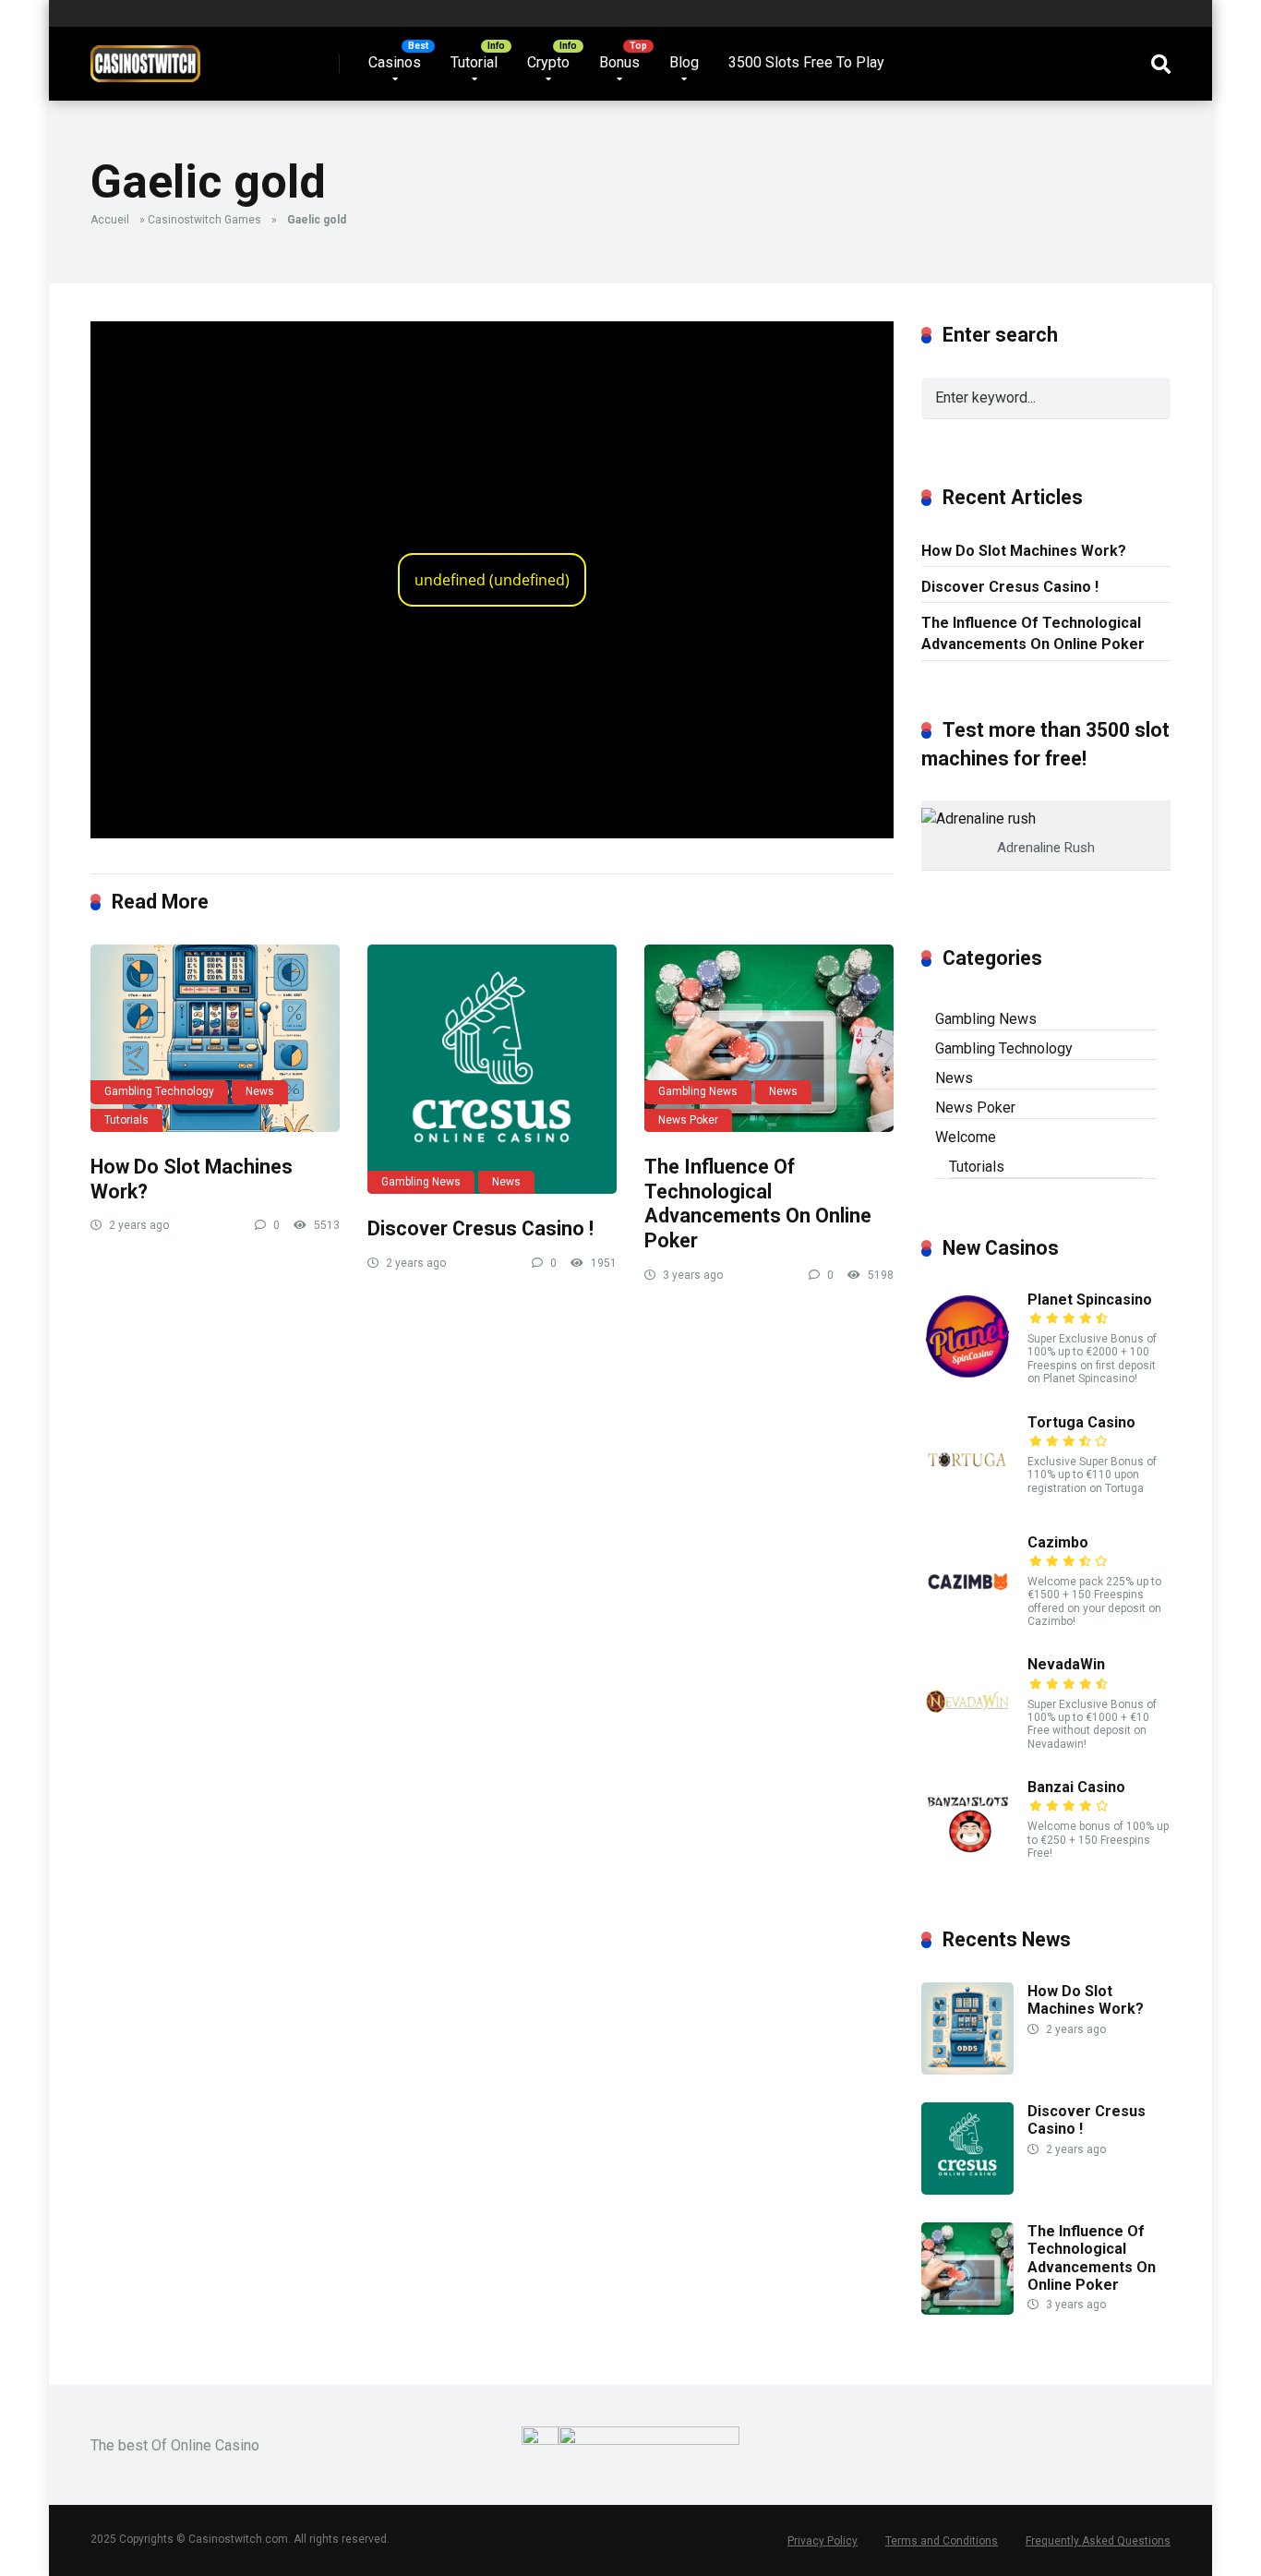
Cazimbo (1058, 1542)
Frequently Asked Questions (1098, 2541)
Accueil (110, 220)
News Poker (688, 1120)
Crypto (548, 62)
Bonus (619, 62)
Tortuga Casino (1081, 1422)
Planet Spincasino (1090, 1300)
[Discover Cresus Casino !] (492, 1069)
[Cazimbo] (967, 1621)
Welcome (966, 1137)
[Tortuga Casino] (967, 1501)
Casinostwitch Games (204, 220)
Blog (684, 62)
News (260, 1091)
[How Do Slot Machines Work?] (215, 1038)
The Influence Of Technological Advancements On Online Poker (758, 1204)
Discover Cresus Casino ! (480, 1228)
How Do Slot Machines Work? (1024, 551)
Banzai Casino (1076, 1787)
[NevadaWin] (967, 1743)
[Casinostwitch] (145, 57)
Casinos (395, 62)
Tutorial (474, 62)
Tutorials (126, 1120)
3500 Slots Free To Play (806, 62)
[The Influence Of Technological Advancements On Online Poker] (769, 1038)
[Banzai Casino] (967, 1866)
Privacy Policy (823, 2541)
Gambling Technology (159, 1091)
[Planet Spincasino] (967, 1378)
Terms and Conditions (942, 2541)
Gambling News (421, 1182)
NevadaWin (1066, 1664)
